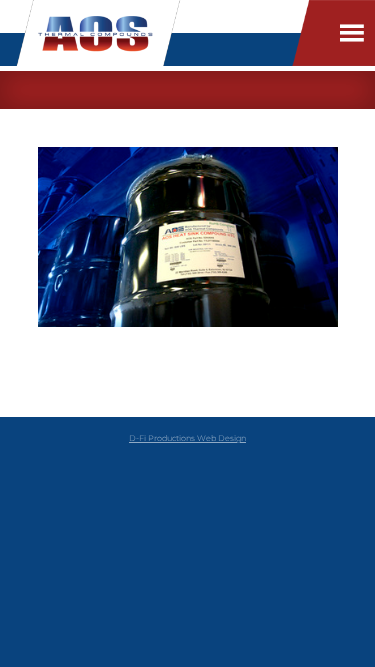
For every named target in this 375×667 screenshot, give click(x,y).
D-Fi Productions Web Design (187, 438)
